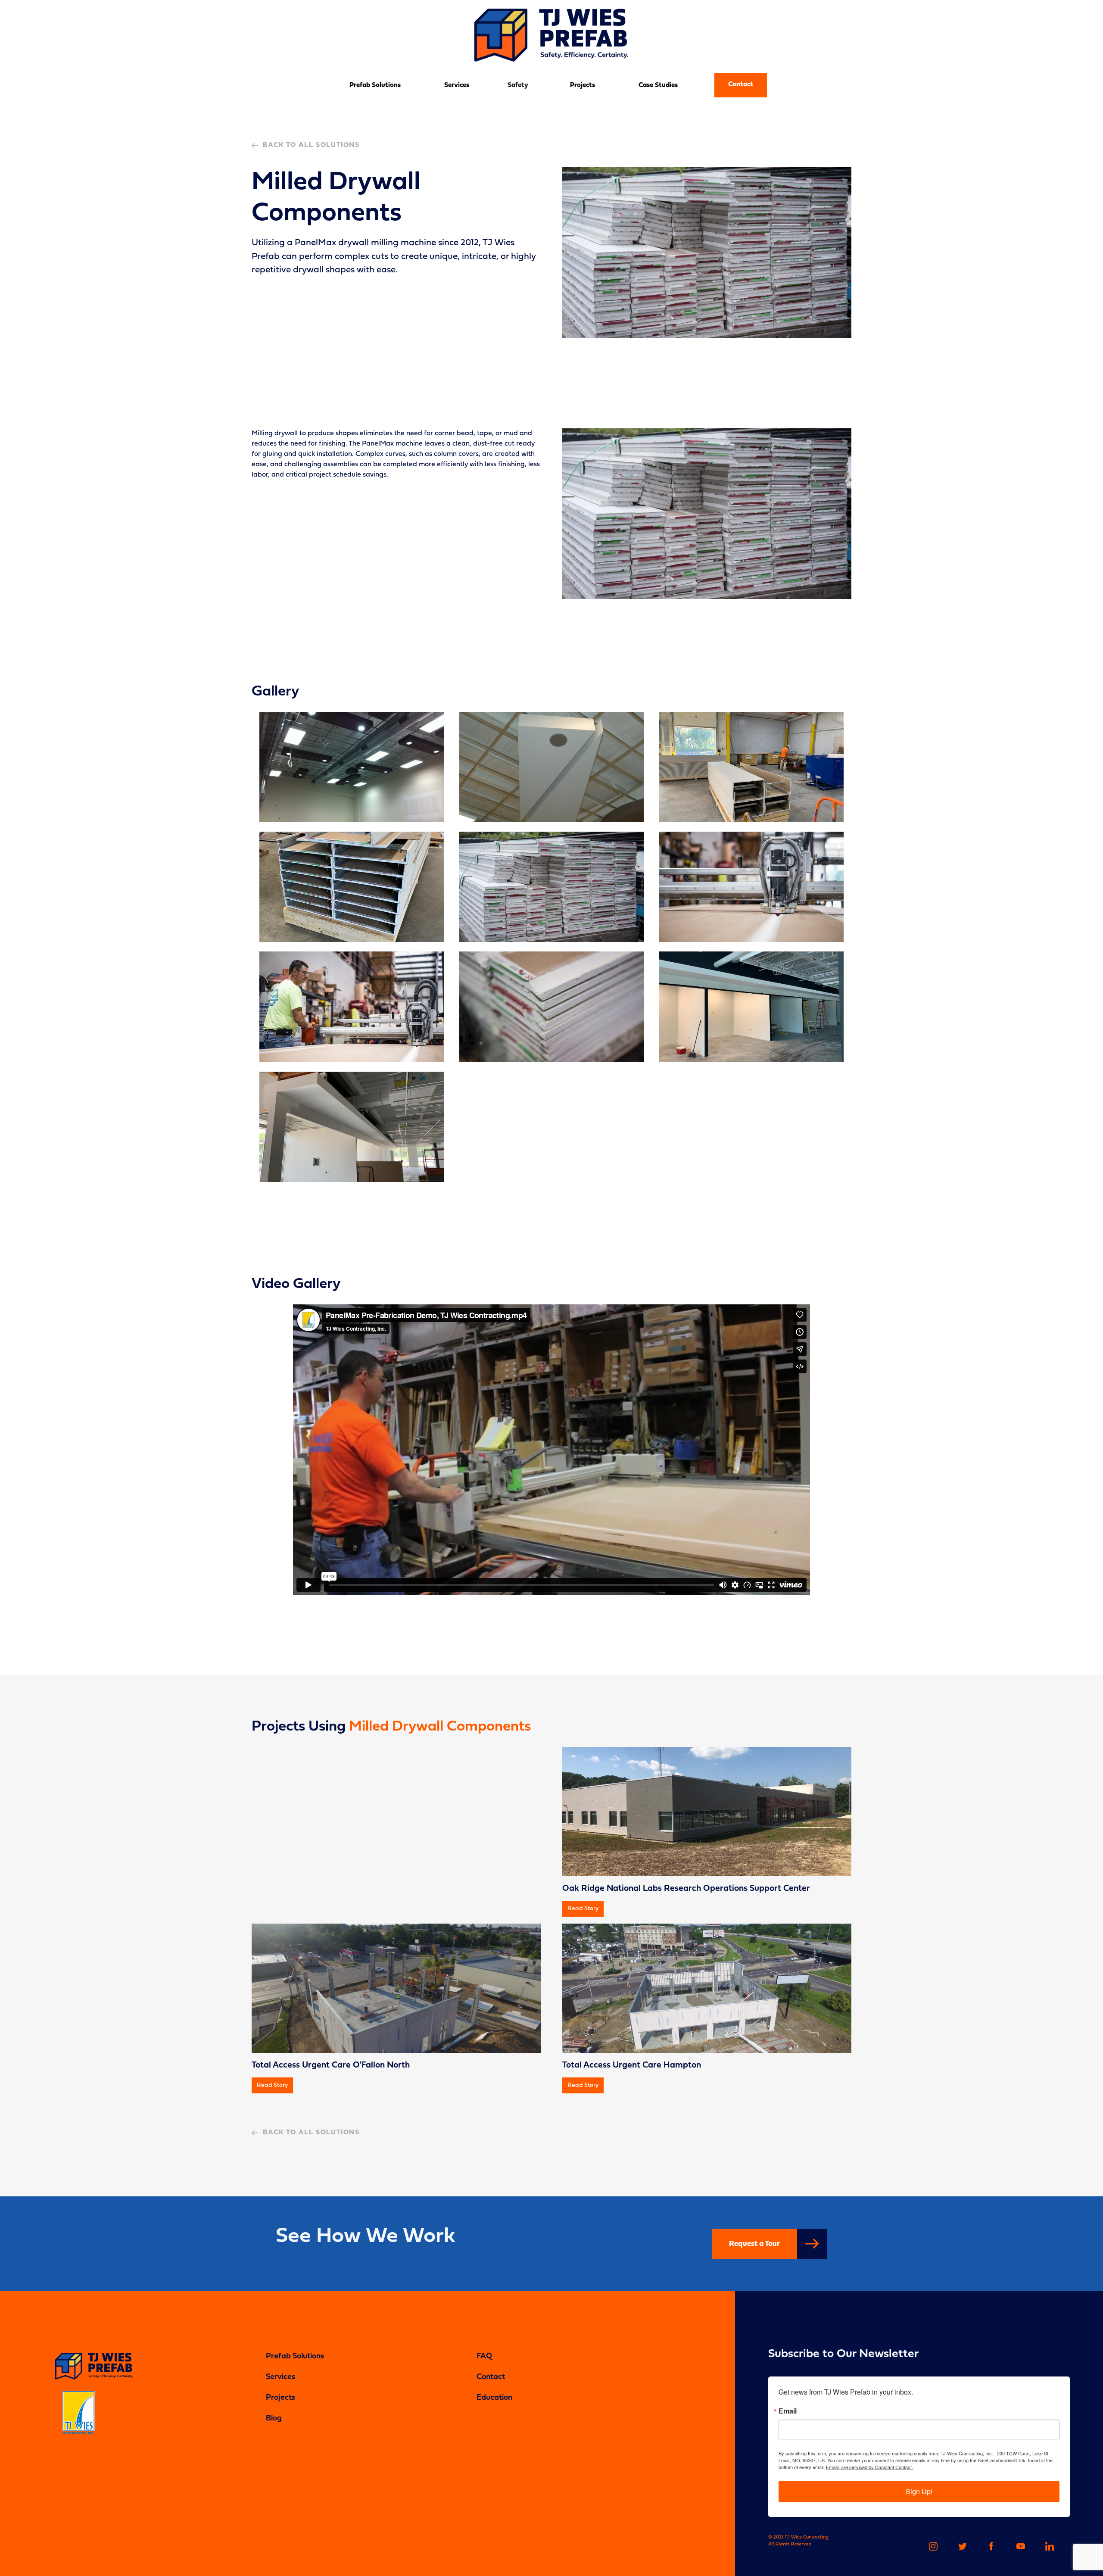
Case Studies (658, 85)
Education (494, 2398)
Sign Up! (919, 2491)
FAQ (484, 2356)
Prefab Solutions (375, 85)
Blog (274, 2419)
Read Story (583, 1909)
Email (788, 2411)
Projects (583, 85)
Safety (518, 85)
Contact (741, 84)
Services (457, 85)
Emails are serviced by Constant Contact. (869, 2467)
